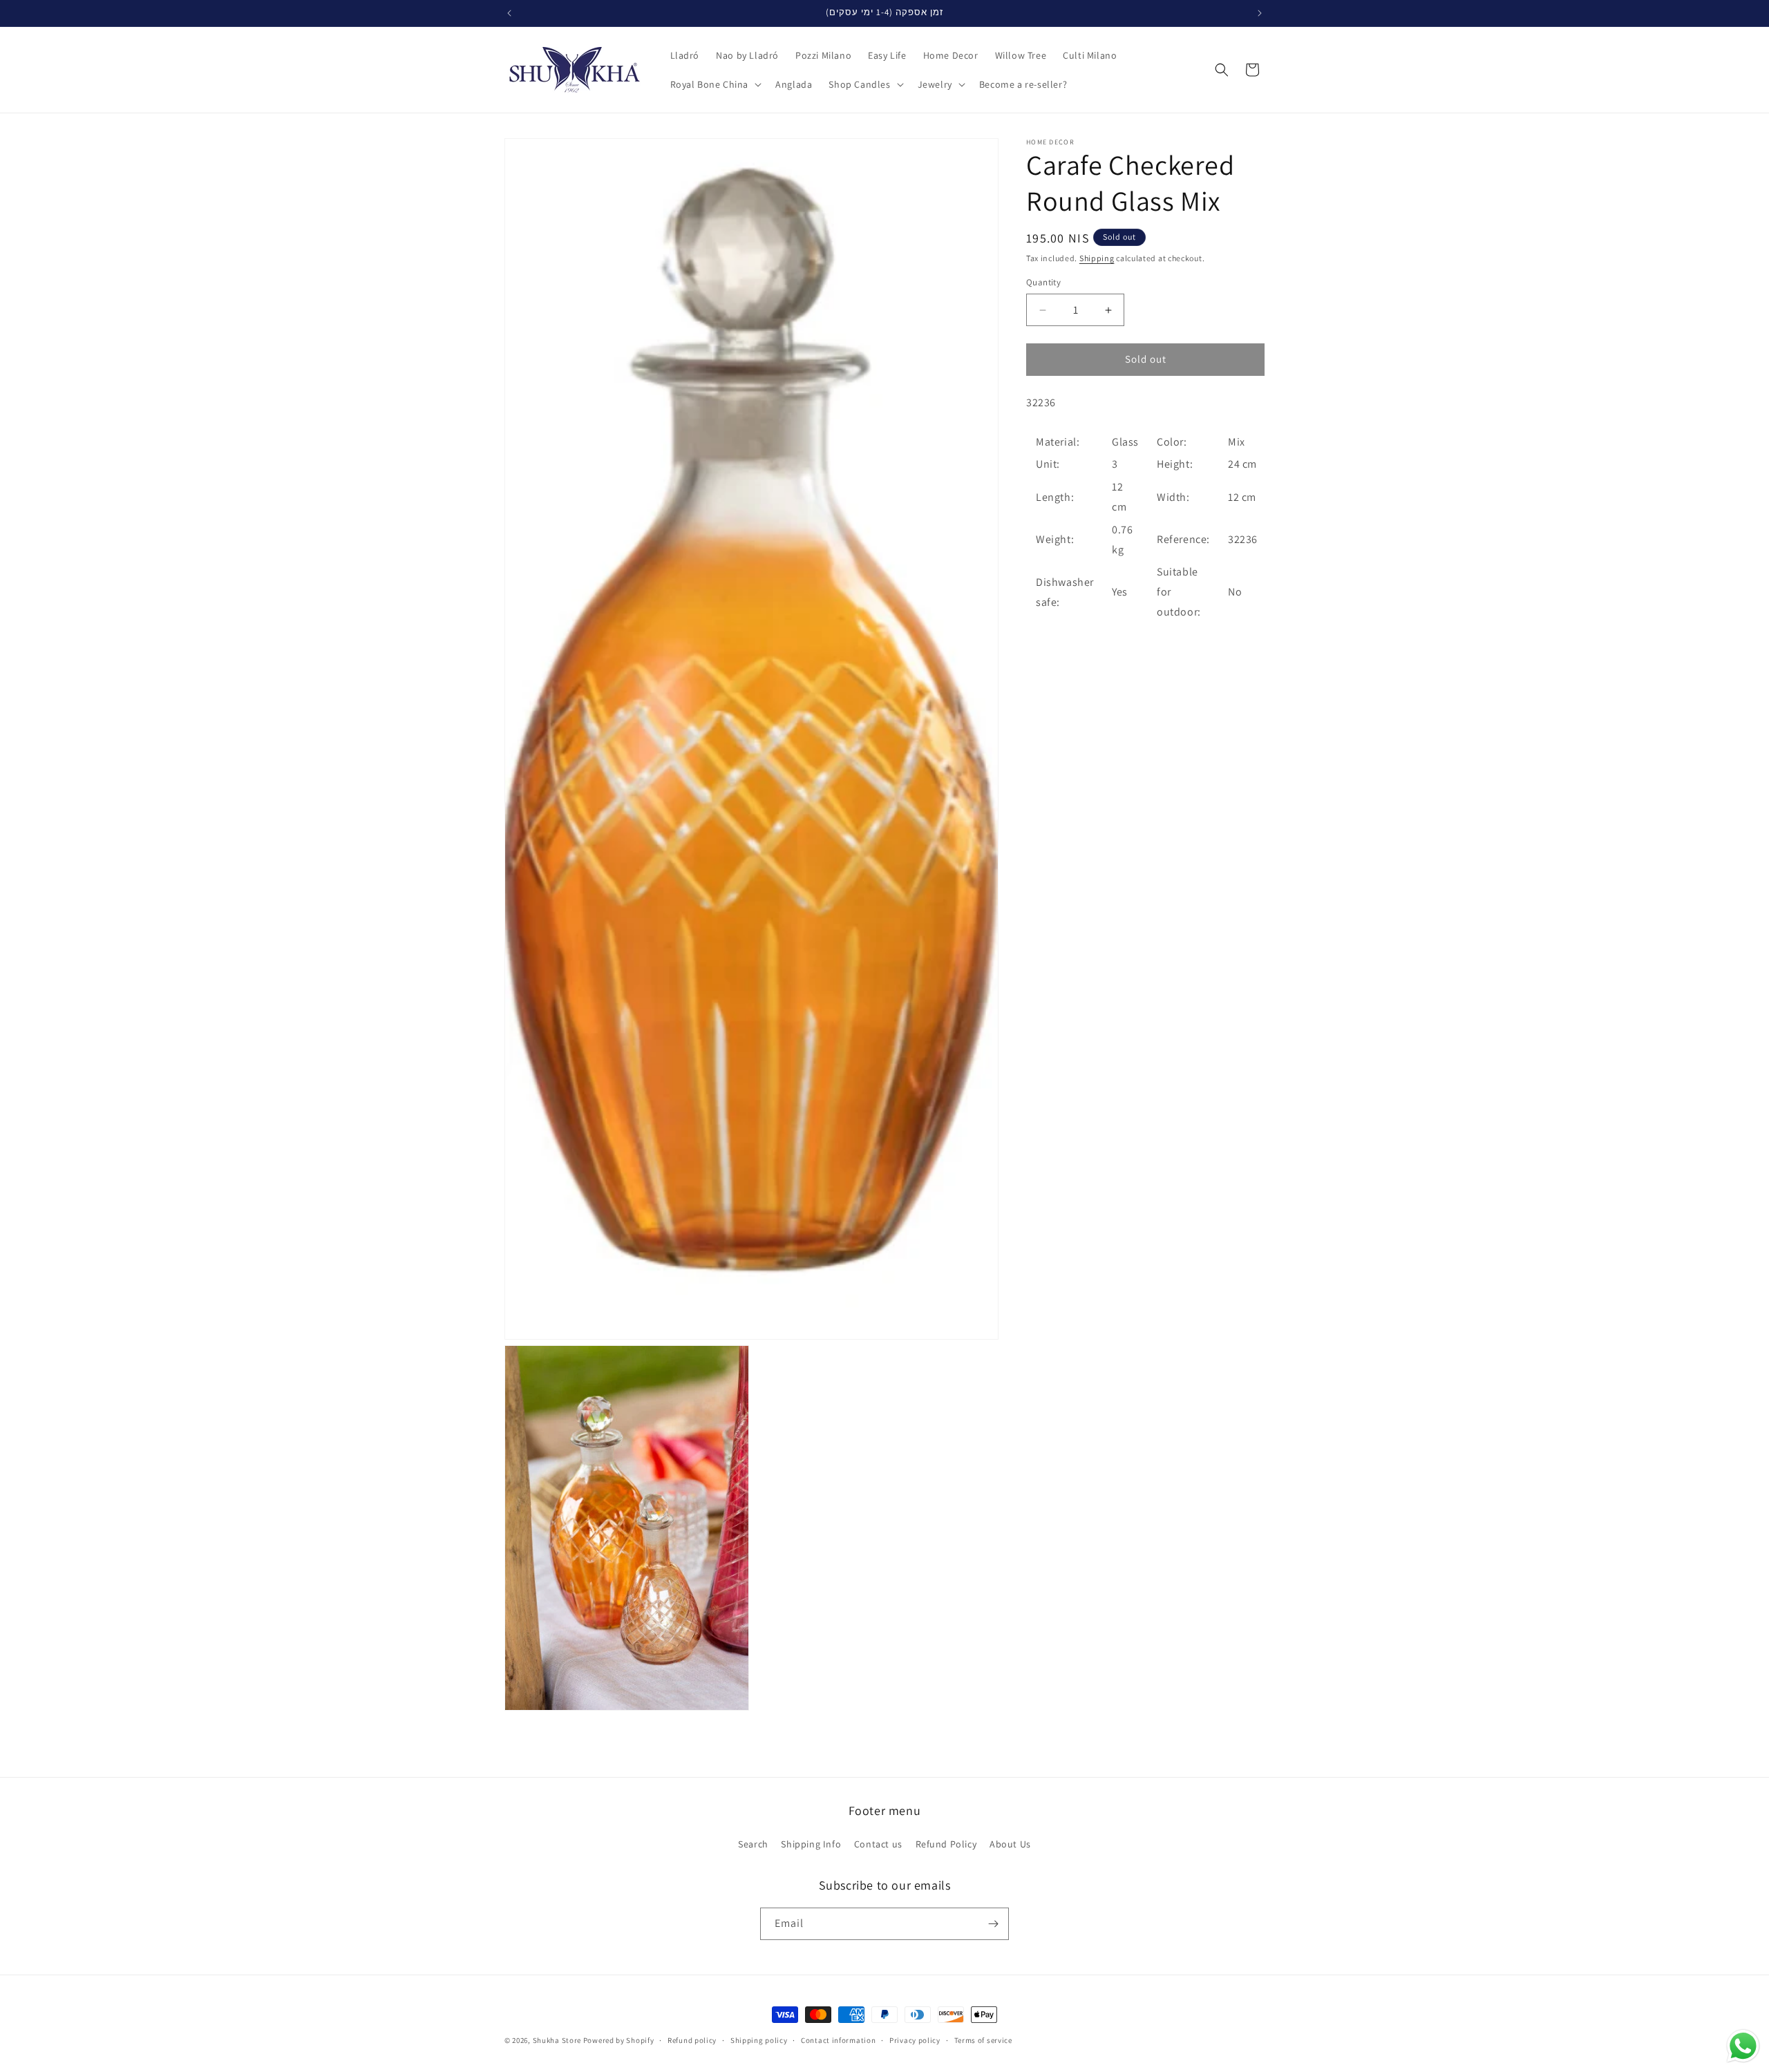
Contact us (878, 1844)
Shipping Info (811, 1844)
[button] (715, 84)
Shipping (1097, 258)
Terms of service (983, 2040)
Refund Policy (946, 1844)
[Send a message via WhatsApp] (1743, 2046)
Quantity (1043, 283)
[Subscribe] (993, 1924)
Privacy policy (915, 2040)
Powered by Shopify (619, 2040)
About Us (1010, 1844)
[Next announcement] (1260, 13)
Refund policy (692, 2040)
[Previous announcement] (509, 13)
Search (753, 1844)
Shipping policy (759, 2040)
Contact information (838, 2040)
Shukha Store (557, 2040)
